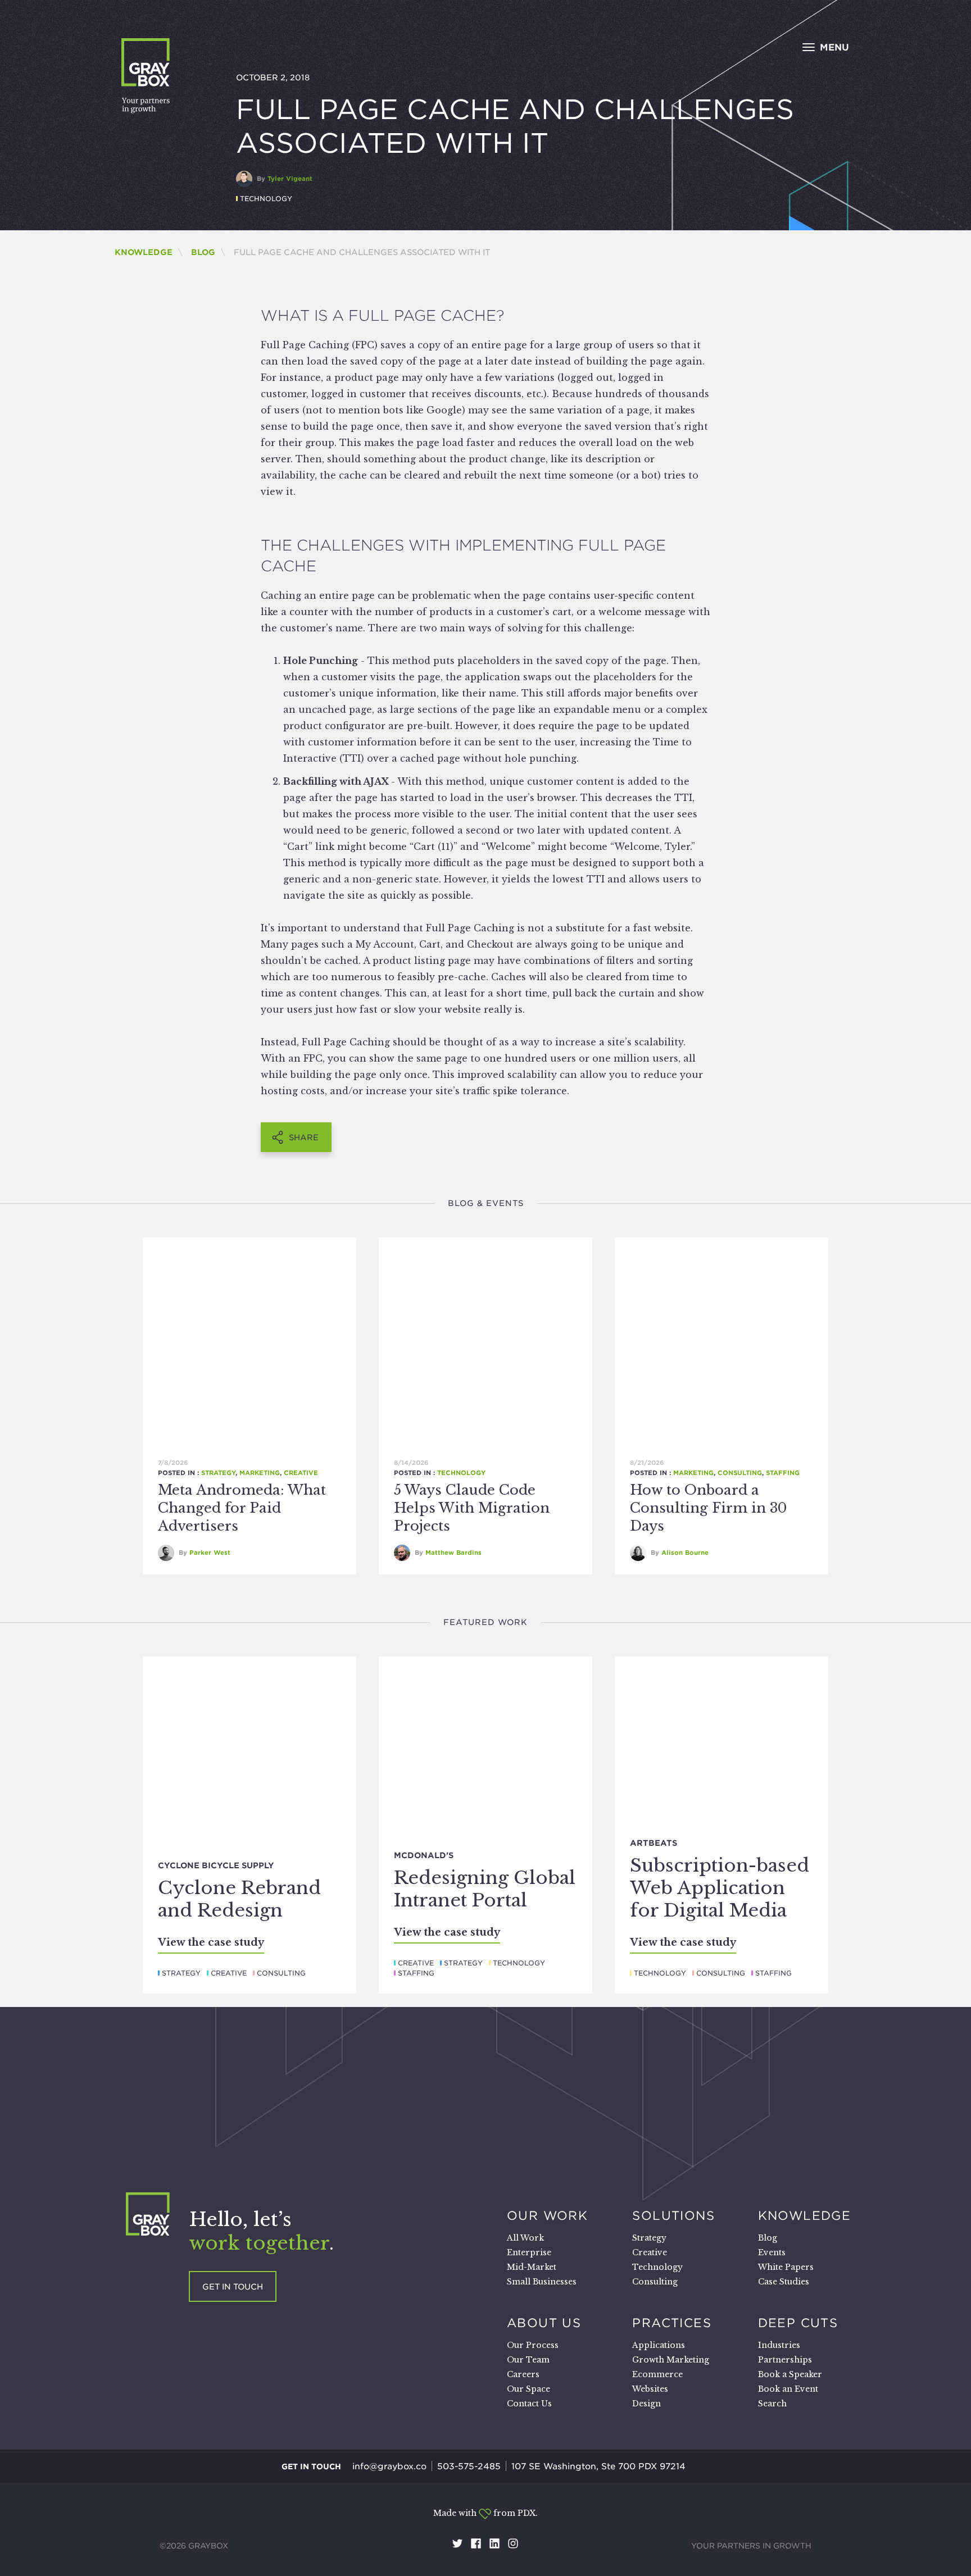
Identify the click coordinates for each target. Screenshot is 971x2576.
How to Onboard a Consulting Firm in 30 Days (708, 1508)
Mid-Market (532, 2267)
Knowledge (144, 252)
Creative (301, 1473)
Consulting (740, 1473)
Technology (266, 199)
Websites (650, 2389)
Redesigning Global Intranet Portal (485, 1889)
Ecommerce (657, 2374)
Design (646, 2404)
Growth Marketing (671, 2360)
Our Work (547, 2215)
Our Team (528, 2360)
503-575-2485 (469, 2466)
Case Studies (784, 2282)
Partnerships (785, 2360)
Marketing (260, 1473)
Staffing (783, 1473)
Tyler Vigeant (290, 179)
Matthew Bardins (453, 1553)
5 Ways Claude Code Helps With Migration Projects (472, 1508)
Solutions (673, 2215)
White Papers (786, 2267)
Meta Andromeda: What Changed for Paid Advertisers (242, 1508)
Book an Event (788, 2389)
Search (772, 2404)
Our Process (533, 2345)
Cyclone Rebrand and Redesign (239, 1899)
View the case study (211, 1942)
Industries (779, 2345)
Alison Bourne (685, 1553)
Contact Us (529, 2404)
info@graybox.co (389, 2466)
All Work (525, 2238)
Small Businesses (542, 2282)
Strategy (218, 1473)
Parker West (210, 1553)
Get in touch (233, 2287)
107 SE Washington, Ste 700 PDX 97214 (598, 2466)
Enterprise (529, 2252)
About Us (544, 2323)
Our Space (528, 2389)
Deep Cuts (798, 2323)
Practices (672, 2323)
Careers (523, 2374)
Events (772, 2252)
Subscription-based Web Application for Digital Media (720, 1888)
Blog (203, 252)
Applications (659, 2345)
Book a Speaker (790, 2374)
